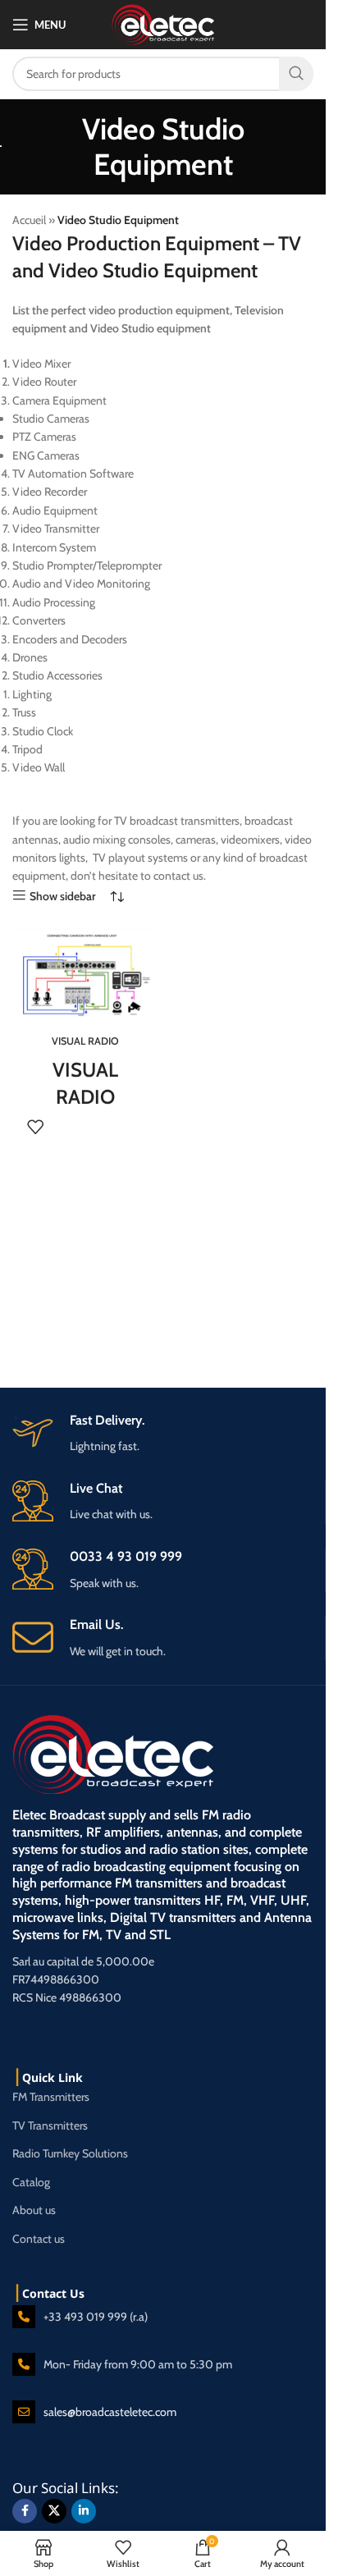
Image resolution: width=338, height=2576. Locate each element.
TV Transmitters (50, 2125)
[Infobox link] (169, 1638)
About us (34, 2210)
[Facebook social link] (25, 2511)
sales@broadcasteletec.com (110, 2412)
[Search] (296, 74)
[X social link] (54, 2511)
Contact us (39, 2239)
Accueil (29, 220)
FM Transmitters (51, 2097)
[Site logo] (163, 23)
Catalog (31, 2182)
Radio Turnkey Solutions (70, 2153)
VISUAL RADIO (85, 1041)
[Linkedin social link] (84, 2511)
